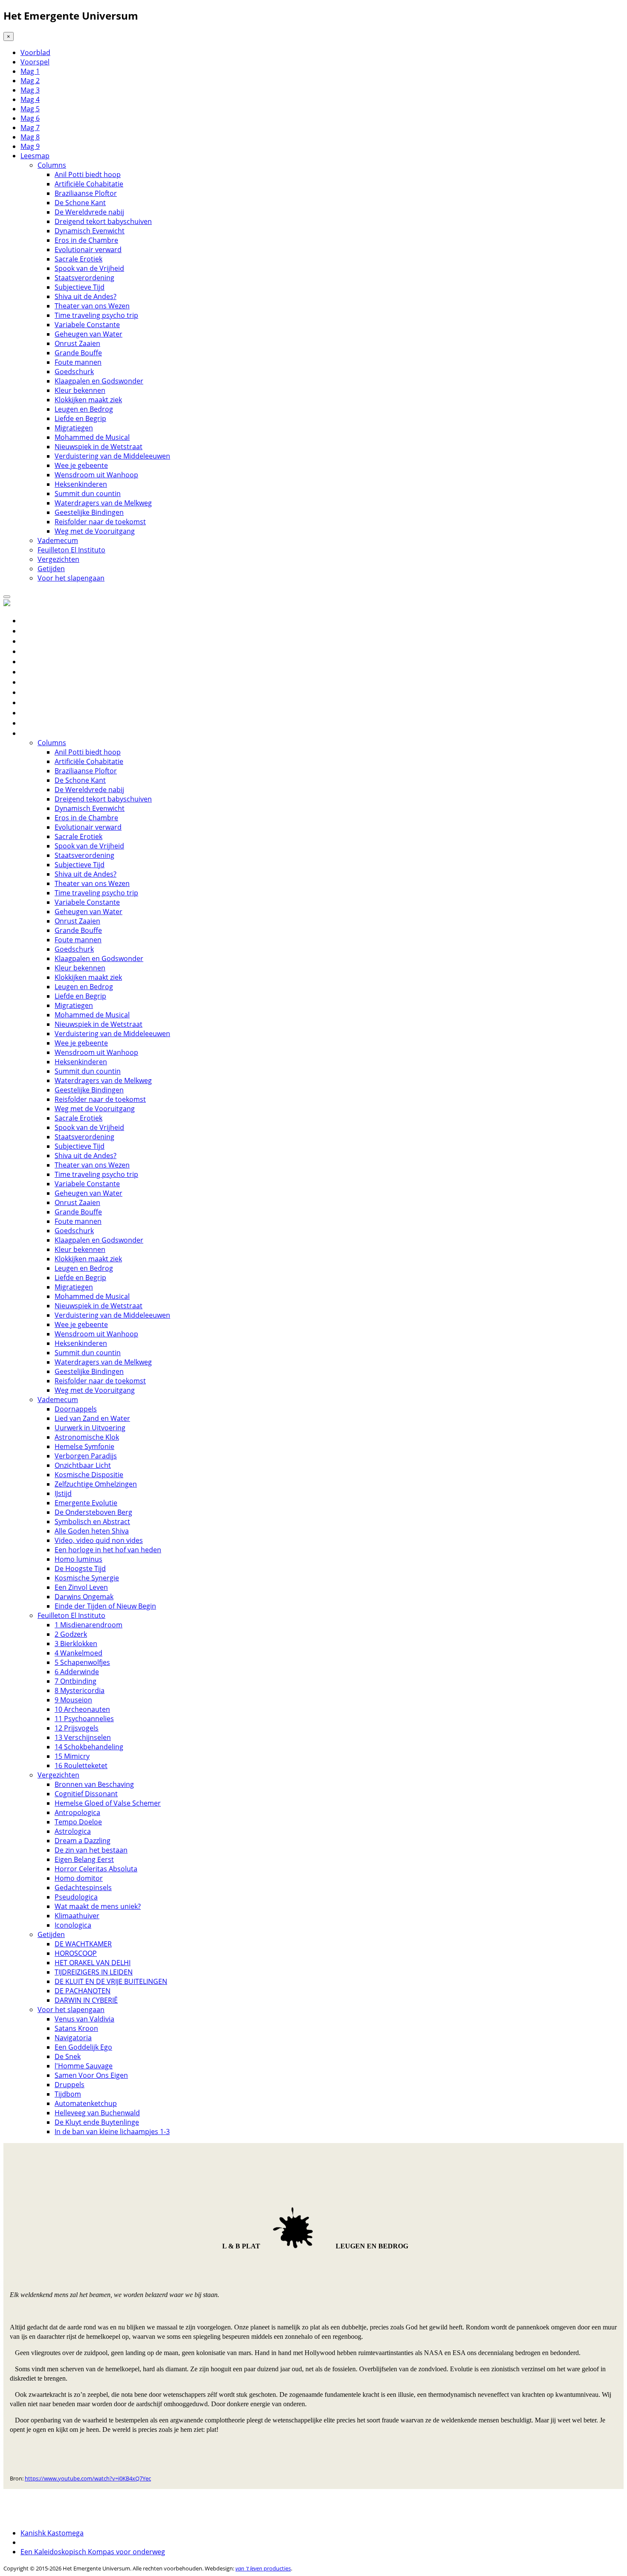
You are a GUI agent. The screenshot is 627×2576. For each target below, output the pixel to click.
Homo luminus (78, 1559)
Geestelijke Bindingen (89, 512)
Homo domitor (79, 1878)
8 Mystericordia (80, 1690)
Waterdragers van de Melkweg (103, 503)
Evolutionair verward (88, 250)
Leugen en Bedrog (84, 409)
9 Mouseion (73, 1700)
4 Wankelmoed (78, 1653)
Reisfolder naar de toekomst (100, 522)
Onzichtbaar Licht (83, 1465)
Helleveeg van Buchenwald (97, 2113)
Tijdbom (68, 2094)
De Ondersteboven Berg (93, 1512)
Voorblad (35, 52)
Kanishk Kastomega (52, 2533)
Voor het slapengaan (71, 578)
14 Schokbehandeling (89, 1747)
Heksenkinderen (81, 484)
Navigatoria (73, 2038)
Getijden (51, 569)
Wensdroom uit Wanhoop (96, 475)
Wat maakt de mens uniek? (98, 1906)
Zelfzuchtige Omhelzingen (96, 1484)
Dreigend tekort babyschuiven (103, 221)
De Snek (68, 2056)
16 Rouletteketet (81, 1766)
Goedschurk (74, 372)
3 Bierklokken (76, 1644)
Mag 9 (30, 146)
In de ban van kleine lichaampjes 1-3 (112, 2132)
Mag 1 (30, 71)
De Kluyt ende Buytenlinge (97, 2122)
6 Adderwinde (77, 1672)
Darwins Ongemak (84, 1597)
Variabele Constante (87, 325)
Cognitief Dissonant (86, 1794)
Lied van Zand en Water (92, 1418)
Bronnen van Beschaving (94, 1784)
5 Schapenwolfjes (82, 1662)
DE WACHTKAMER (83, 1944)
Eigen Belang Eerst (84, 1859)
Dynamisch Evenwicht (90, 231)
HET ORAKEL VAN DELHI (93, 1963)
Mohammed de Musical (92, 437)
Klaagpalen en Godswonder (99, 381)
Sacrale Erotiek (78, 259)
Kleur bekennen (80, 390)
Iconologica (73, 1925)
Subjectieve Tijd (80, 287)
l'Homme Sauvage (84, 2066)
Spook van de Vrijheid (89, 268)
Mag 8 (30, 137)
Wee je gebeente (81, 465)
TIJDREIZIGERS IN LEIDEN (94, 1972)
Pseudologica (76, 1897)
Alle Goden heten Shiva (92, 1531)
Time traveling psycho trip (96, 315)
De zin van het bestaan (91, 1850)
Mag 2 (30, 81)
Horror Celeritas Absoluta (96, 1869)
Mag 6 (30, 118)
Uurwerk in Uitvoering (90, 1428)
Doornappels (76, 1409)
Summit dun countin (88, 494)
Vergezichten (58, 559)
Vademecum (58, 540)
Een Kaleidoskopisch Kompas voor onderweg (93, 2552)
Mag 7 (30, 128)
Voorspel (35, 62)
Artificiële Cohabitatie (89, 184)
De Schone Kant (80, 203)
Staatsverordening (84, 278)
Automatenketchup (86, 2103)
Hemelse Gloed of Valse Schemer (108, 1803)
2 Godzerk (71, 1634)
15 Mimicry (72, 1756)
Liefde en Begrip (80, 418)
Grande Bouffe (78, 353)
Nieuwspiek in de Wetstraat (99, 447)
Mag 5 (30, 109)
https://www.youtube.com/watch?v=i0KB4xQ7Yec (88, 2478)
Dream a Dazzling (83, 1841)
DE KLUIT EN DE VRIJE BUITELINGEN (111, 1981)
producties (263, 2568)
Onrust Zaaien (77, 343)
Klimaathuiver (77, 1916)
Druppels (70, 2085)
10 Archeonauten (82, 1709)
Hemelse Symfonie (84, 1446)
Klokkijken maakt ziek (88, 400)
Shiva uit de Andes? (86, 296)
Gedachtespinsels (83, 1888)
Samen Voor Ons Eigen (91, 2075)
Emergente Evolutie (86, 1503)
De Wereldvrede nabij (89, 212)
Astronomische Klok (87, 1437)
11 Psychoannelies (84, 1719)
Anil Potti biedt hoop (88, 174)
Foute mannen (78, 362)
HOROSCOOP (76, 1953)
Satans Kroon (76, 2028)
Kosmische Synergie (87, 1578)
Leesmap (35, 156)
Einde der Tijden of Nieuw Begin (105, 1606)
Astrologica (73, 1831)
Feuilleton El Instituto (71, 550)
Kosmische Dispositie (89, 1475)
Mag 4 (30, 99)
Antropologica (77, 1812)
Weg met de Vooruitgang (95, 531)
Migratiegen (74, 428)
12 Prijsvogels (77, 1728)
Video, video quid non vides (99, 1540)
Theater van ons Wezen (92, 306)
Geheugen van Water (89, 334)
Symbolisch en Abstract (92, 1522)
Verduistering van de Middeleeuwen (112, 456)
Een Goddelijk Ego (83, 2047)
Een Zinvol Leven (81, 1587)
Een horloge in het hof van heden (108, 1550)
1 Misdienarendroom (89, 1625)
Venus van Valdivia (84, 2019)
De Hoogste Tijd (80, 1568)
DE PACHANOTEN (83, 1991)
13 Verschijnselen (83, 1737)
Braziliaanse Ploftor (86, 193)
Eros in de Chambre (86, 240)
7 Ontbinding (75, 1681)
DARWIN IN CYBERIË (86, 2000)
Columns (52, 165)
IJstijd (63, 1493)
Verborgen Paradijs (86, 1456)
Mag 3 (30, 90)
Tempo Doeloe (78, 1822)
